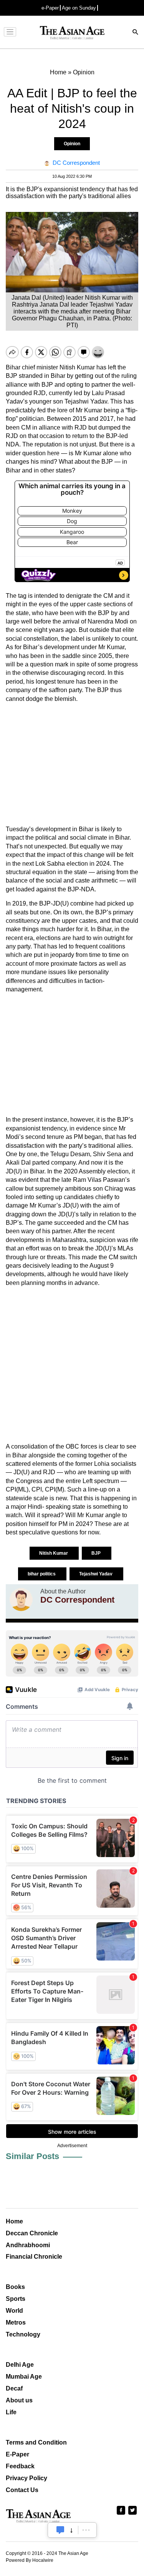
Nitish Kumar (54, 1553)
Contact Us (22, 2490)
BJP (97, 1553)
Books (15, 2287)
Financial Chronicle (34, 2257)
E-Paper (17, 2454)
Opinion (72, 144)
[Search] (136, 33)
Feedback (20, 2466)
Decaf (14, 2388)
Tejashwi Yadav (96, 1574)
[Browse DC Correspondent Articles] (21, 1600)
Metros (16, 2323)
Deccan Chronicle (32, 2233)
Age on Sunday (79, 8)
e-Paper (50, 8)
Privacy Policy (26, 2478)
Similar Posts (32, 2156)
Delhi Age (20, 2365)
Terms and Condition (36, 2442)
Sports (16, 2299)
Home (14, 2221)
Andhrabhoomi (28, 2245)
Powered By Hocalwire (30, 2560)
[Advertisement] (72, 764)
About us (19, 2400)
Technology (23, 2334)
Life (11, 2412)
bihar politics (42, 1574)
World (14, 2311)
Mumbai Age (24, 2377)
